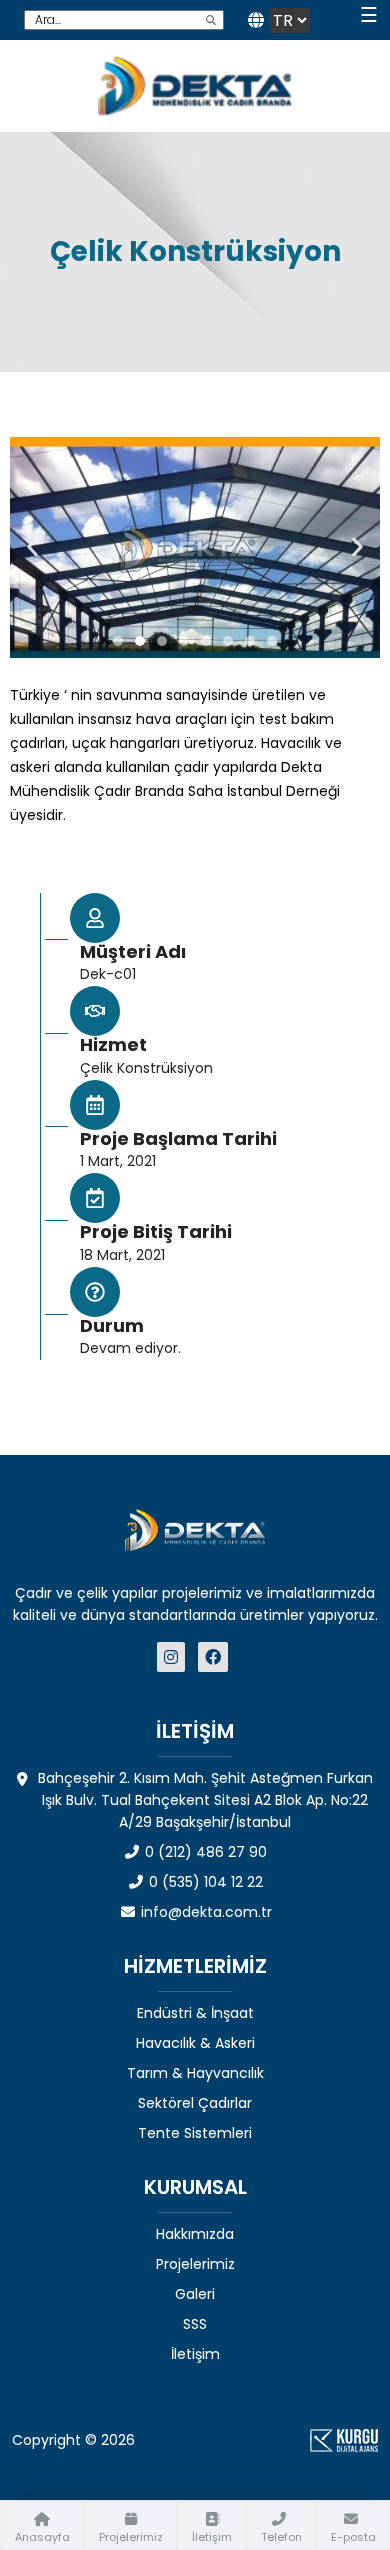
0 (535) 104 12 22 (204, 1882)
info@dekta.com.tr (204, 1912)
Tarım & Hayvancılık (195, 2073)
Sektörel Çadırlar (195, 2103)
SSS (195, 2324)
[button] (32, 547)
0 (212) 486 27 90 (204, 1852)
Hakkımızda (195, 2234)
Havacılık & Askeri (195, 2043)
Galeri (195, 2294)
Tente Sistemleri (195, 2133)
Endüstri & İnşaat (195, 2013)
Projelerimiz (195, 2264)
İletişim (195, 2354)
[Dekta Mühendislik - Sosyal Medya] (173, 1657)
